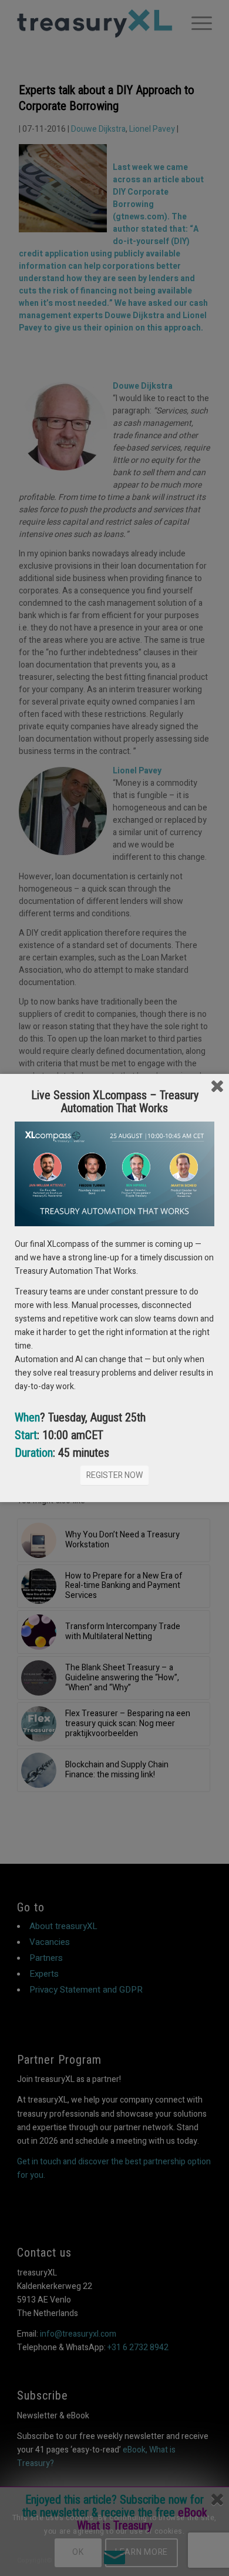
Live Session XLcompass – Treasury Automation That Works (115, 1102)
